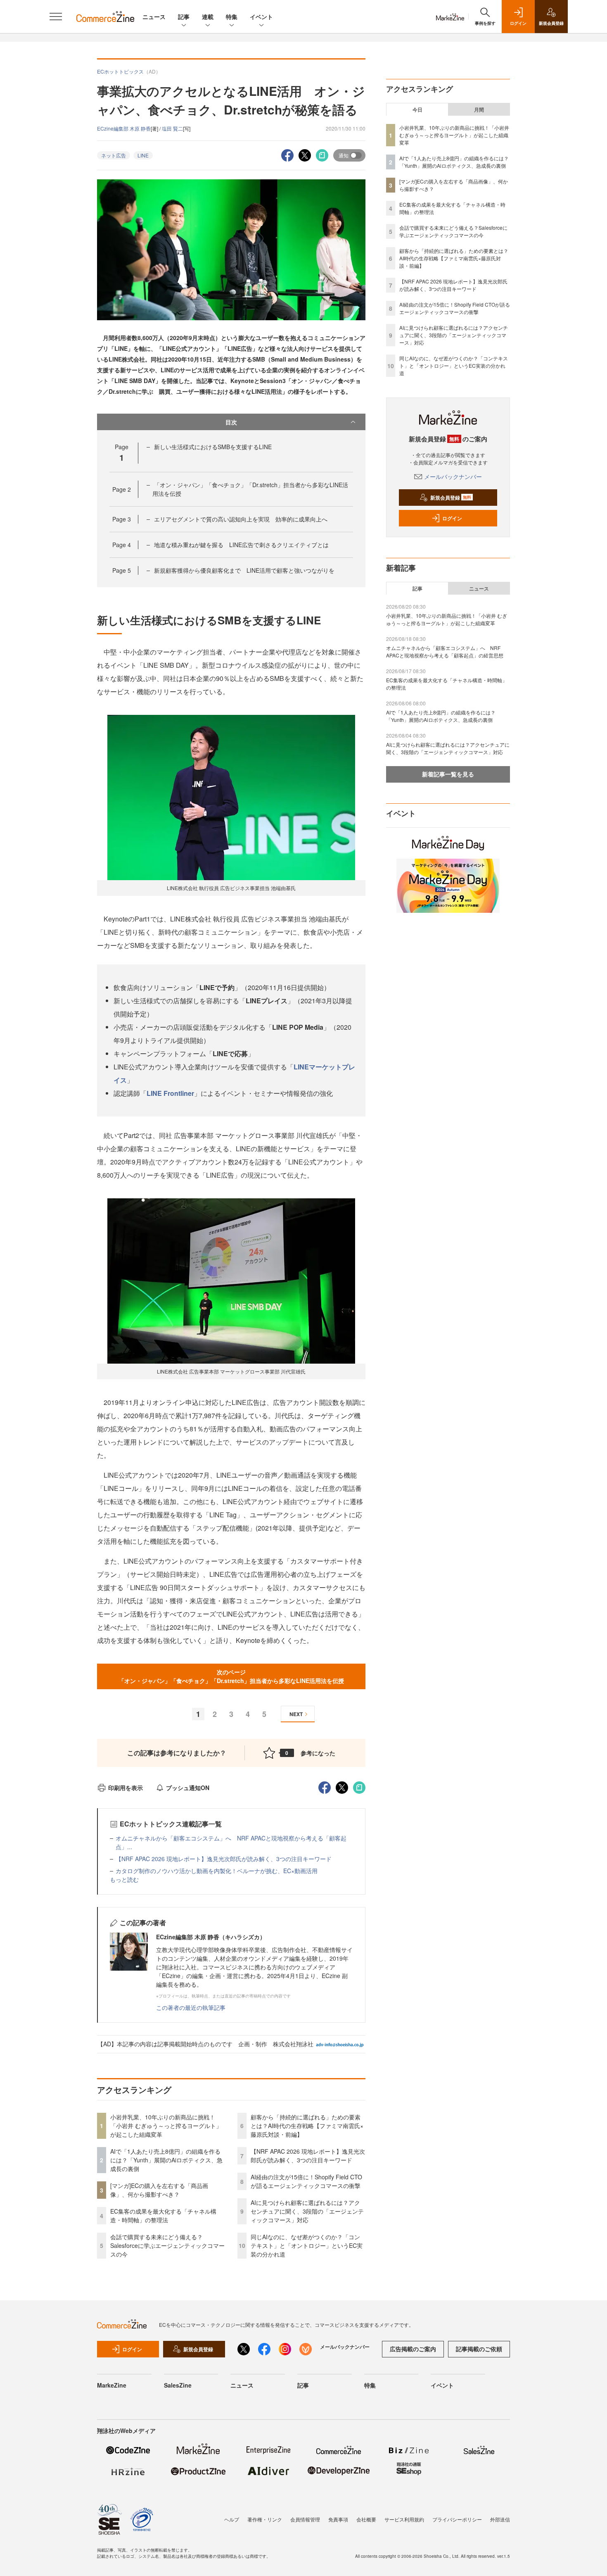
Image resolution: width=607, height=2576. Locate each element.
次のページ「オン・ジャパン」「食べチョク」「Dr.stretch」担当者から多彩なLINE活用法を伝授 (231, 1676)
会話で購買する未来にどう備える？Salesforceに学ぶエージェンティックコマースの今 (167, 2245)
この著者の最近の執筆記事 (191, 2007)
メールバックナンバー (453, 476)
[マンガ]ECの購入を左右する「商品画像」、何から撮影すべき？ (159, 2190)
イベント (261, 17)
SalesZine (178, 2385)
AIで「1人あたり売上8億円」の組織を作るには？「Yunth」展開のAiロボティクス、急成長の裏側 (166, 2160)
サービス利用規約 (404, 2519)
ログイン (452, 518)
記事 (184, 17)
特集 (232, 17)
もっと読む (124, 1879)
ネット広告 (114, 155)
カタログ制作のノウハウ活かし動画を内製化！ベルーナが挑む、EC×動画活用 (217, 1871)
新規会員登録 (451, 498)
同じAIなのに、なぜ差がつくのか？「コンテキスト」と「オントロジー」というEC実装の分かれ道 (307, 2245)
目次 (231, 422)
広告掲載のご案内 (413, 2349)
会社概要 (366, 2519)
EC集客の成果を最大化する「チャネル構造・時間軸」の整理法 (163, 2215)
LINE (143, 155)
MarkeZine (112, 2385)
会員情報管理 (305, 2519)
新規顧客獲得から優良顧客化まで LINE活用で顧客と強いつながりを (244, 570)
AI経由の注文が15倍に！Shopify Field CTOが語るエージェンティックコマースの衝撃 (306, 2181)
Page (122, 489)
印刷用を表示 (126, 1788)
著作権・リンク (265, 2519)
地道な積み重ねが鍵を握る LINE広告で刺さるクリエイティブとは (241, 545)
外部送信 (500, 2519)
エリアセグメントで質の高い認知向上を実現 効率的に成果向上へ (241, 519)
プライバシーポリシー (457, 2519)
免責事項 (338, 2519)
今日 (417, 110)
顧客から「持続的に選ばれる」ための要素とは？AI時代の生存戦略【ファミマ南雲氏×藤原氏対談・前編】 (307, 2126)
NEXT (296, 1714)
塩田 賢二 (172, 128)
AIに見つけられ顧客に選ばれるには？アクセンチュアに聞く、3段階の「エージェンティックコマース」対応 (307, 2211)
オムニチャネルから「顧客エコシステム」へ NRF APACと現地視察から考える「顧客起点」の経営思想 (445, 651)
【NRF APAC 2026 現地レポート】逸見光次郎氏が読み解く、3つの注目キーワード (224, 1859)
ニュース (154, 17)
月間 (479, 110)
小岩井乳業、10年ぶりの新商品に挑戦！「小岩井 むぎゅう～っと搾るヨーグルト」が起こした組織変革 (166, 2126)
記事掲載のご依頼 (479, 2349)
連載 (208, 17)
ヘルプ (232, 2519)
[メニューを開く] (56, 17)
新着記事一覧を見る (448, 774)
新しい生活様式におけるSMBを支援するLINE (213, 447)
